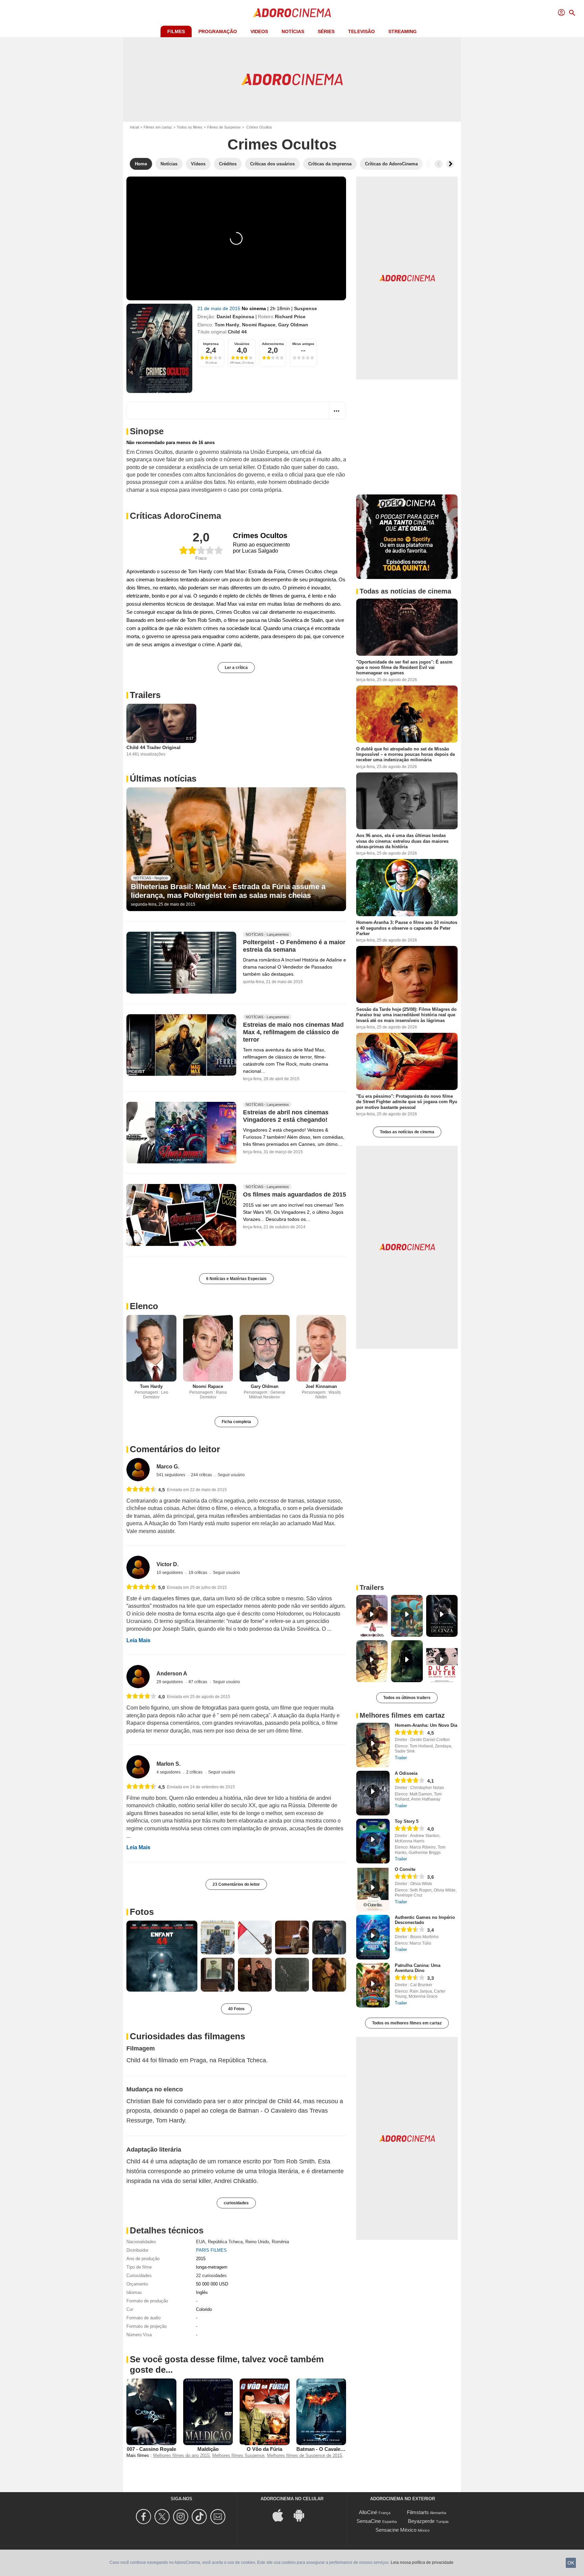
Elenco (144, 1306)
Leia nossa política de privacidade (422, 2562)
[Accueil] (292, 13)
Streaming (403, 31)
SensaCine (369, 2521)
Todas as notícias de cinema (407, 1132)
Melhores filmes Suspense (238, 2455)
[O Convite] (373, 1889)
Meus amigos (303, 344)
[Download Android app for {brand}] (302, 2515)
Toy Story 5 (407, 1821)
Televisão (361, 31)
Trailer (401, 1758)
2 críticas (195, 1772)
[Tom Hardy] (151, 1348)
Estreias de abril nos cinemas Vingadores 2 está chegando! (286, 1116)
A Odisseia (406, 1773)
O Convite (405, 1869)
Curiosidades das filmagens (187, 2036)
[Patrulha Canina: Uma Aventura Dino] (373, 1985)
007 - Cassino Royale (151, 2449)
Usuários (242, 344)
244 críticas (202, 1475)
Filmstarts (418, 2512)
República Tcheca (225, 2242)
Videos (259, 31)
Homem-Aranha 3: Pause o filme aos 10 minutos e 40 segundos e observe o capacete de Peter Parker (407, 928)
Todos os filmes (190, 127)
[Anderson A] (138, 1677)
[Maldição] (208, 2412)
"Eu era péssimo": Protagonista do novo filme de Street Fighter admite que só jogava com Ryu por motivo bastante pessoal (407, 1102)
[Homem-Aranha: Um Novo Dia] (373, 1745)
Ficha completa (236, 1422)
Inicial (134, 127)
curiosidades (236, 2203)
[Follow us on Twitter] (163, 2517)
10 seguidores (170, 1573)
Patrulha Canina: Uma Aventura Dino (418, 1968)
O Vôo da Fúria (264, 2449)
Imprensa (211, 344)
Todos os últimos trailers (407, 1698)
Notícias (293, 31)
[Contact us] (219, 2517)
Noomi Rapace (259, 325)
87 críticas (198, 1682)
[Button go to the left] (439, 164)
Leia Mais (138, 1640)
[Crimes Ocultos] (159, 348)
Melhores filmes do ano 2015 (181, 2455)
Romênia (280, 2242)
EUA (201, 2242)
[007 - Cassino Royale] (151, 2412)
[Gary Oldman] (265, 1348)
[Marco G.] (138, 1470)
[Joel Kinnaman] (321, 1348)
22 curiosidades (211, 2276)
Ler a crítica (236, 668)
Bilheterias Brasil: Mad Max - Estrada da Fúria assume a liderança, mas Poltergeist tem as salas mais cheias (228, 891)
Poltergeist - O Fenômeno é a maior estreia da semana (294, 946)
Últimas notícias (163, 779)
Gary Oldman (293, 325)
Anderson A (172, 1674)
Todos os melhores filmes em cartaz (407, 2023)
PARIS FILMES (211, 2250)
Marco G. (168, 1467)
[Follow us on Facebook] (144, 2517)
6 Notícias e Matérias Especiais (236, 1279)
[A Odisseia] (373, 1793)
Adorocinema (273, 344)
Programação (218, 31)
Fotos (142, 1912)
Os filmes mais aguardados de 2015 (295, 1195)
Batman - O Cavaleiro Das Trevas (335, 2449)
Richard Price (290, 317)
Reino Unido (257, 2242)
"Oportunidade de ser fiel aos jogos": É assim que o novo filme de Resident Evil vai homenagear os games (404, 668)
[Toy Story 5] (373, 1841)
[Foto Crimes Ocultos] (162, 1956)
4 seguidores (169, 1772)
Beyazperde (421, 2521)
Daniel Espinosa (235, 317)
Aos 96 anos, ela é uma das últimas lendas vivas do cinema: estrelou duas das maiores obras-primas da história (402, 841)
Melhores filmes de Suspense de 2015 (305, 2455)
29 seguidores (170, 1682)
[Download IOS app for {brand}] (282, 2515)
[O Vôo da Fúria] (265, 2412)
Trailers (145, 695)
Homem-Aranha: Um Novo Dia (426, 1725)
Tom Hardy (227, 325)
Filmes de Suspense (224, 127)
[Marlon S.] (138, 1767)
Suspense (306, 308)
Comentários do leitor (175, 1449)
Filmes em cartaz (158, 127)
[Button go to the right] (450, 164)
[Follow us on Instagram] (182, 2517)
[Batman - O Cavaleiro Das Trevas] (321, 2412)
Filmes (176, 31)
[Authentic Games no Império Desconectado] (373, 1937)
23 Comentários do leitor (236, 1884)
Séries (326, 31)
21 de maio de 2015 (220, 308)
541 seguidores (171, 1475)
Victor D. (167, 1564)
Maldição (208, 2449)
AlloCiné (368, 2512)
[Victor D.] (138, 1567)
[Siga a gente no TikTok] (200, 2517)
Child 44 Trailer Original (153, 747)
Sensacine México (396, 2530)
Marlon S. (168, 1764)
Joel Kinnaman (321, 1386)
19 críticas (198, 1573)
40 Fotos (236, 2009)
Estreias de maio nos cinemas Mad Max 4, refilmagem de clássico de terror (293, 1032)
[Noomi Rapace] (208, 1348)
